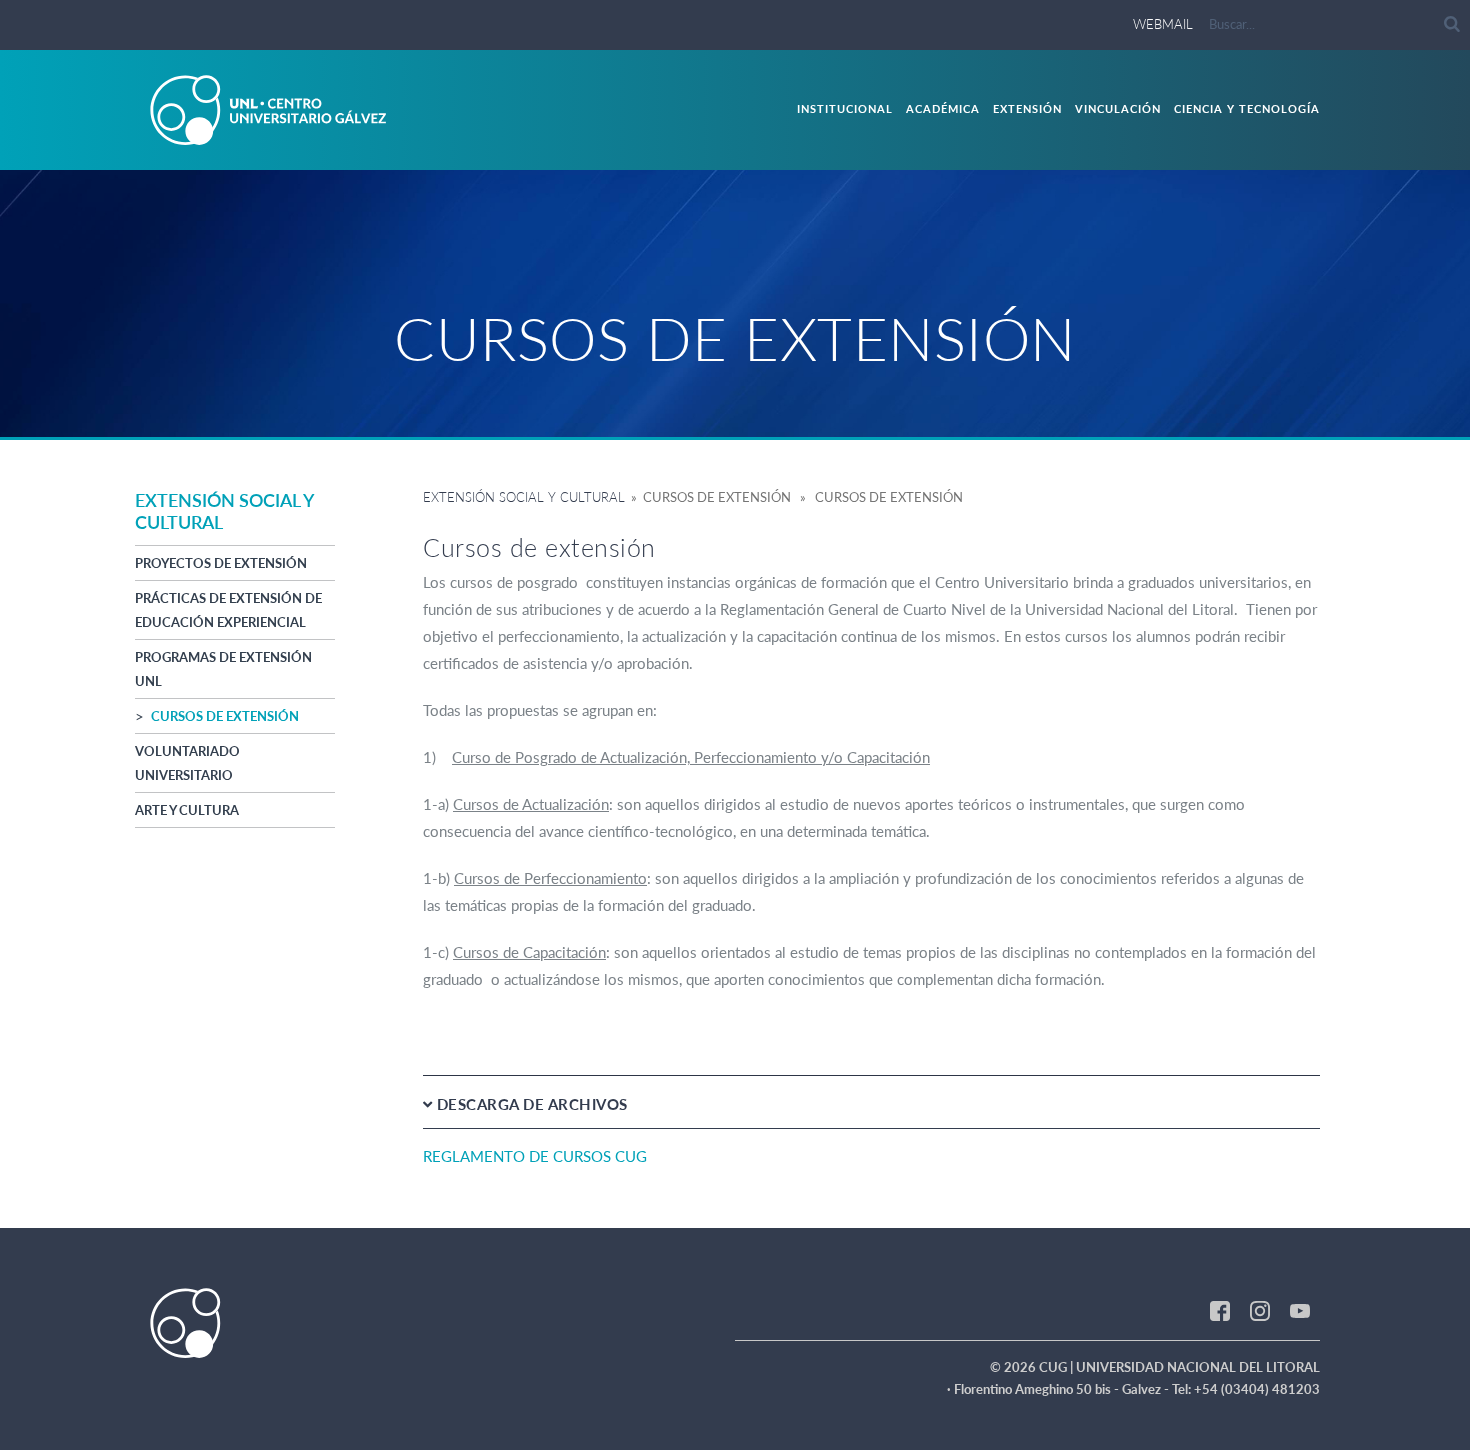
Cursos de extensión (225, 716)
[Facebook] (1220, 1310)
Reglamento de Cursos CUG (535, 1156)
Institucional (845, 108)
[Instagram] (1260, 1310)
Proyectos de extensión (221, 563)
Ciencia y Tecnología (1247, 108)
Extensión (1027, 108)
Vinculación (1118, 108)
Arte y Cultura (187, 810)
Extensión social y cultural (524, 497)
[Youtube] (1300, 1310)
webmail (1163, 24)
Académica (943, 108)
